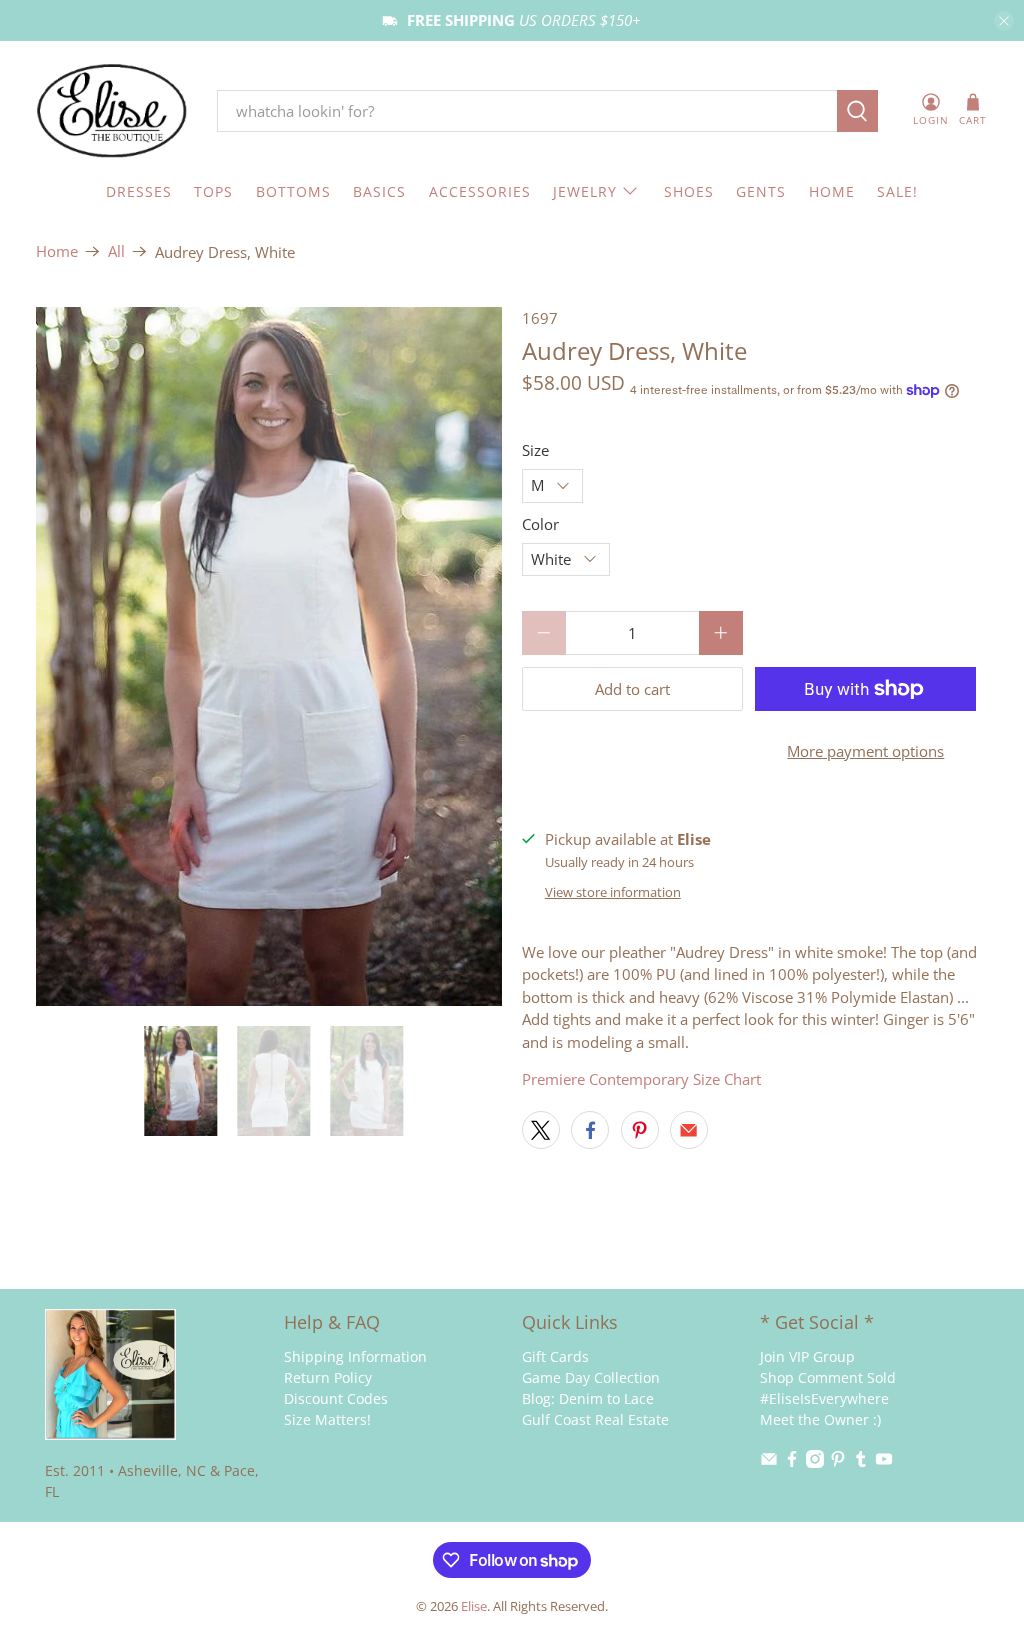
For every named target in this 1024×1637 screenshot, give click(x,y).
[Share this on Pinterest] (640, 1130)
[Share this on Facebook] (590, 1130)
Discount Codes (336, 1398)
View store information (613, 892)
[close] (1004, 21)
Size (535, 450)
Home (57, 251)
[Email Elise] (769, 1462)
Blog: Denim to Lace (588, 1398)
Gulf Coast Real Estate (595, 1419)
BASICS (379, 191)
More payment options (865, 751)
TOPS (213, 191)
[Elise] (112, 111)
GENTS (761, 191)
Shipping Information (355, 1356)
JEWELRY (585, 191)
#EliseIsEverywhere (824, 1398)
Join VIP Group (807, 1356)
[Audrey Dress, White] (269, 657)
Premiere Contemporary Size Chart (641, 1079)
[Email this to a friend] (689, 1130)
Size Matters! (327, 1419)
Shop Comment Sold (828, 1377)
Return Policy (328, 1377)
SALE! (897, 191)
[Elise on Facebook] (792, 1462)
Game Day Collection (591, 1377)
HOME (832, 191)
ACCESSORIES (480, 191)
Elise (474, 1606)
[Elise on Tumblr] (861, 1462)
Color (540, 524)
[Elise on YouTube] (884, 1462)
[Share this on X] (541, 1130)
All (116, 251)
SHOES (689, 191)
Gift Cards (555, 1356)
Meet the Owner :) (820, 1419)
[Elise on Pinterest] (838, 1462)
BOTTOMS (293, 191)
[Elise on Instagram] (815, 1462)
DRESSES (139, 191)
